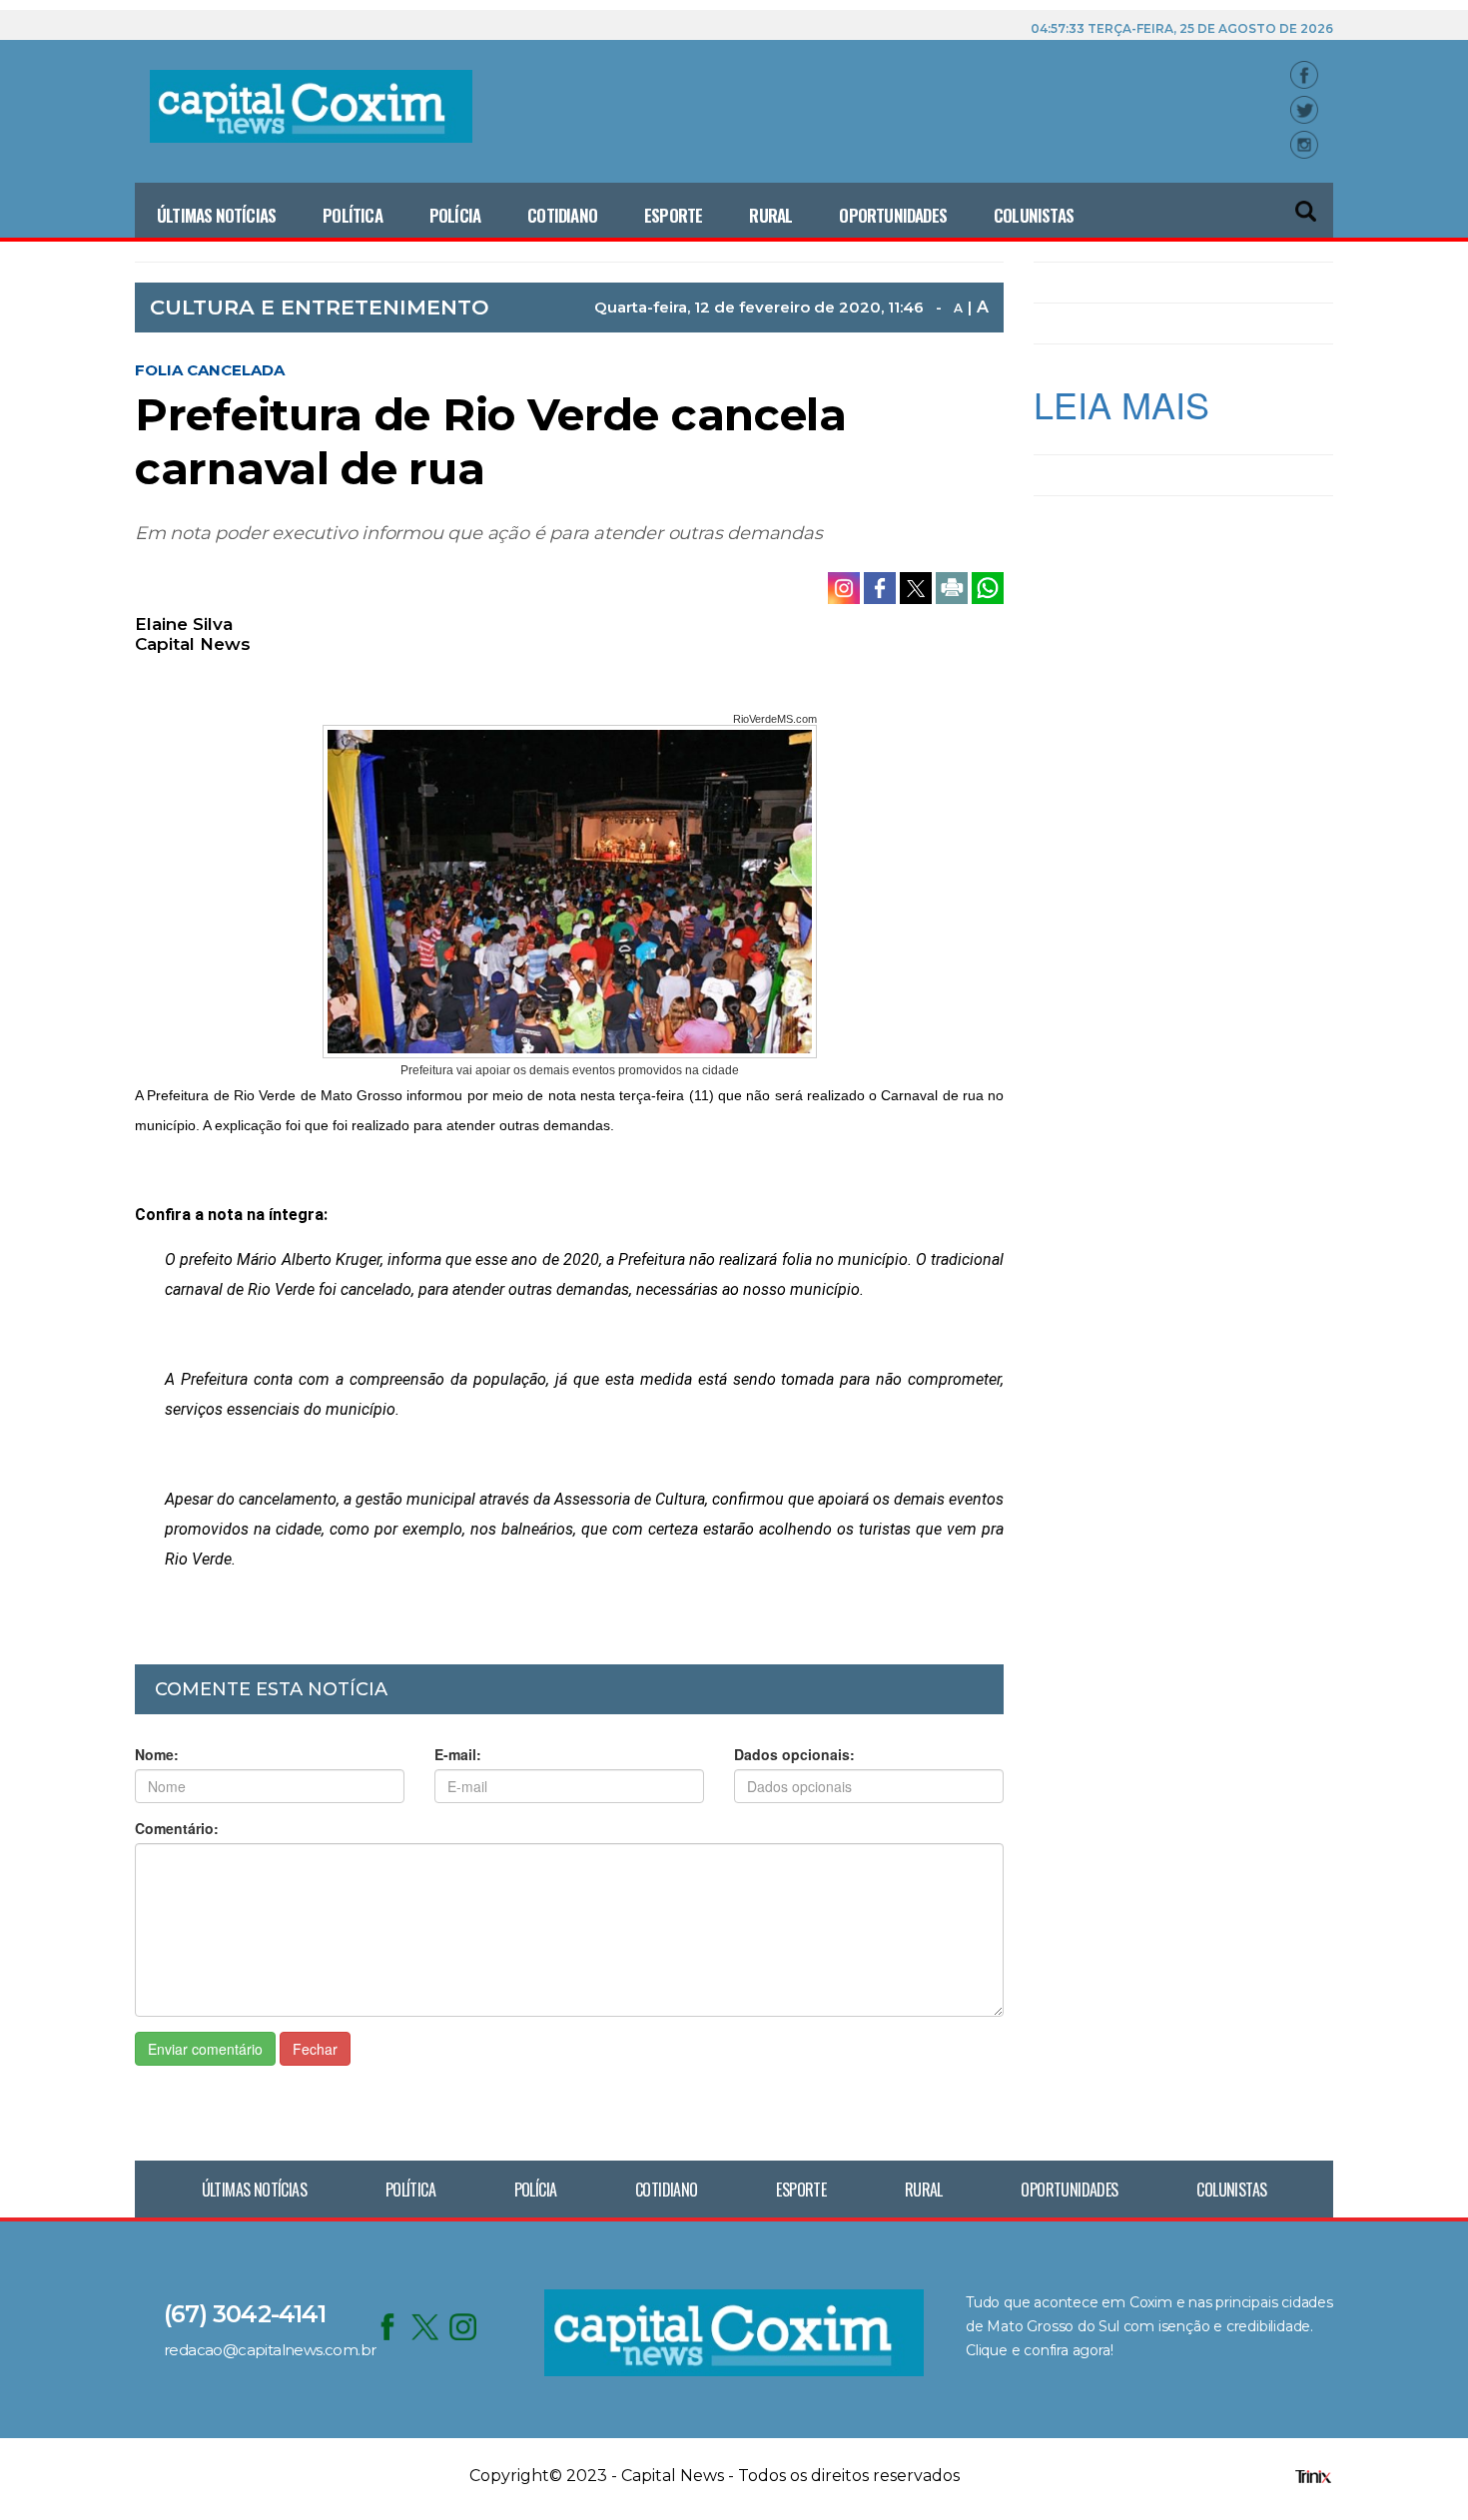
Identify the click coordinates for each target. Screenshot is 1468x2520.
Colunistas (1034, 215)
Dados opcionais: (794, 1754)
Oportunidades (893, 215)
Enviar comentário (205, 2049)
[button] (1307, 202)
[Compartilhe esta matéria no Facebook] (882, 586)
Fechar (315, 2049)
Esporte (673, 215)
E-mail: (458, 1754)
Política (353, 215)
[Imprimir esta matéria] (954, 586)
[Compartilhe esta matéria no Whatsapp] (988, 586)
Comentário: (177, 1828)
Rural (770, 215)
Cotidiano (562, 215)
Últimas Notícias (216, 215)
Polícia (455, 215)
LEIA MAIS (1121, 404)
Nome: (157, 1754)
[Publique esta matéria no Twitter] (918, 586)
